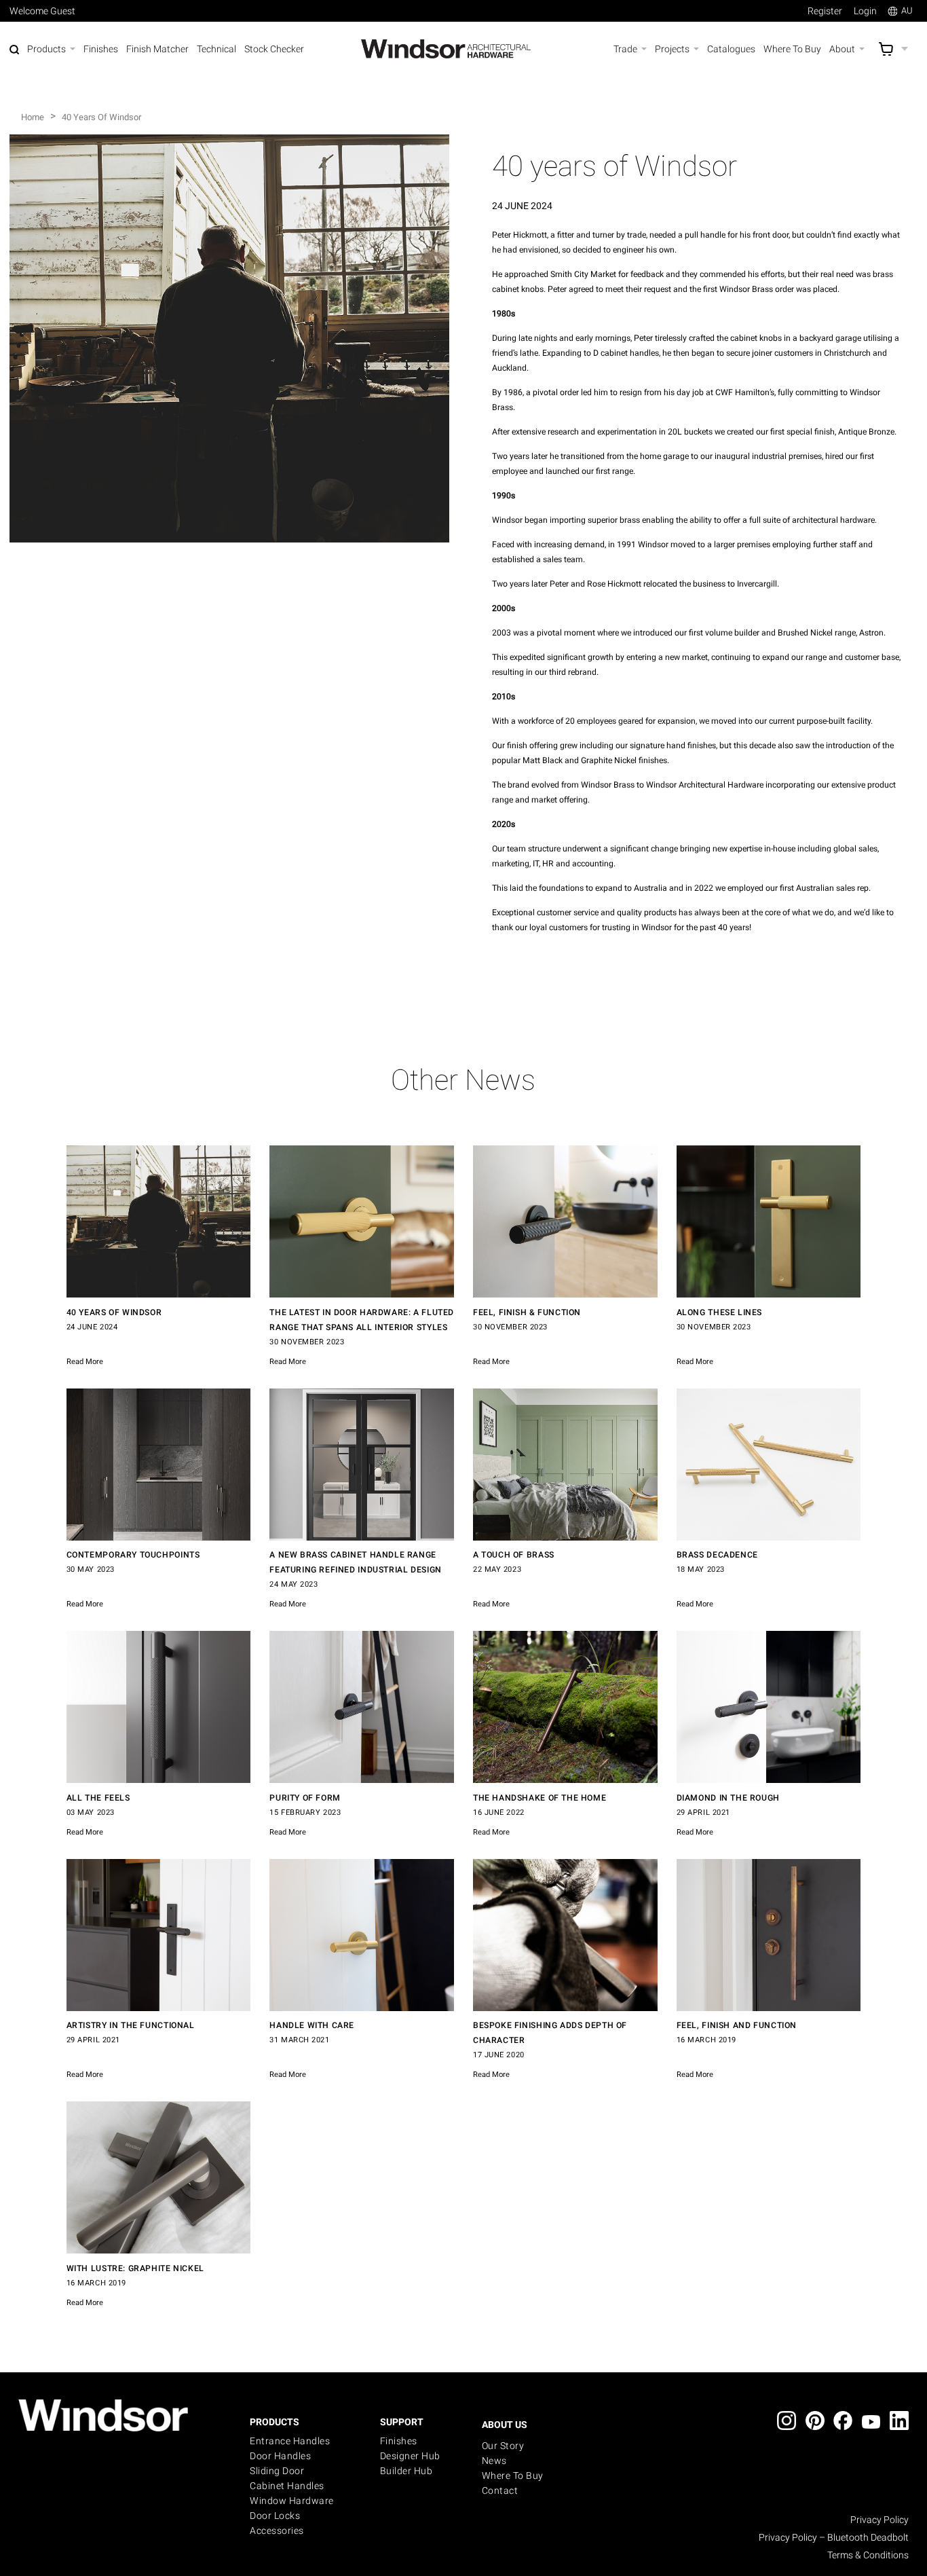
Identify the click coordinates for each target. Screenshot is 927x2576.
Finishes (399, 2441)
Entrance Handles (290, 2441)
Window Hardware (292, 2501)
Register (825, 11)
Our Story (503, 2446)
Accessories (277, 2531)
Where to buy (513, 2476)
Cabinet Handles (287, 2486)
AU (907, 11)
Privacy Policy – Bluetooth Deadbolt (834, 2537)
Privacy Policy (879, 2520)
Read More (85, 1362)
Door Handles (280, 2456)
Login (865, 11)
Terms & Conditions (868, 2555)
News (494, 2461)
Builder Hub (406, 2471)
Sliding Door (277, 2471)
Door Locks (275, 2516)
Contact (500, 2490)
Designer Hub (410, 2456)
